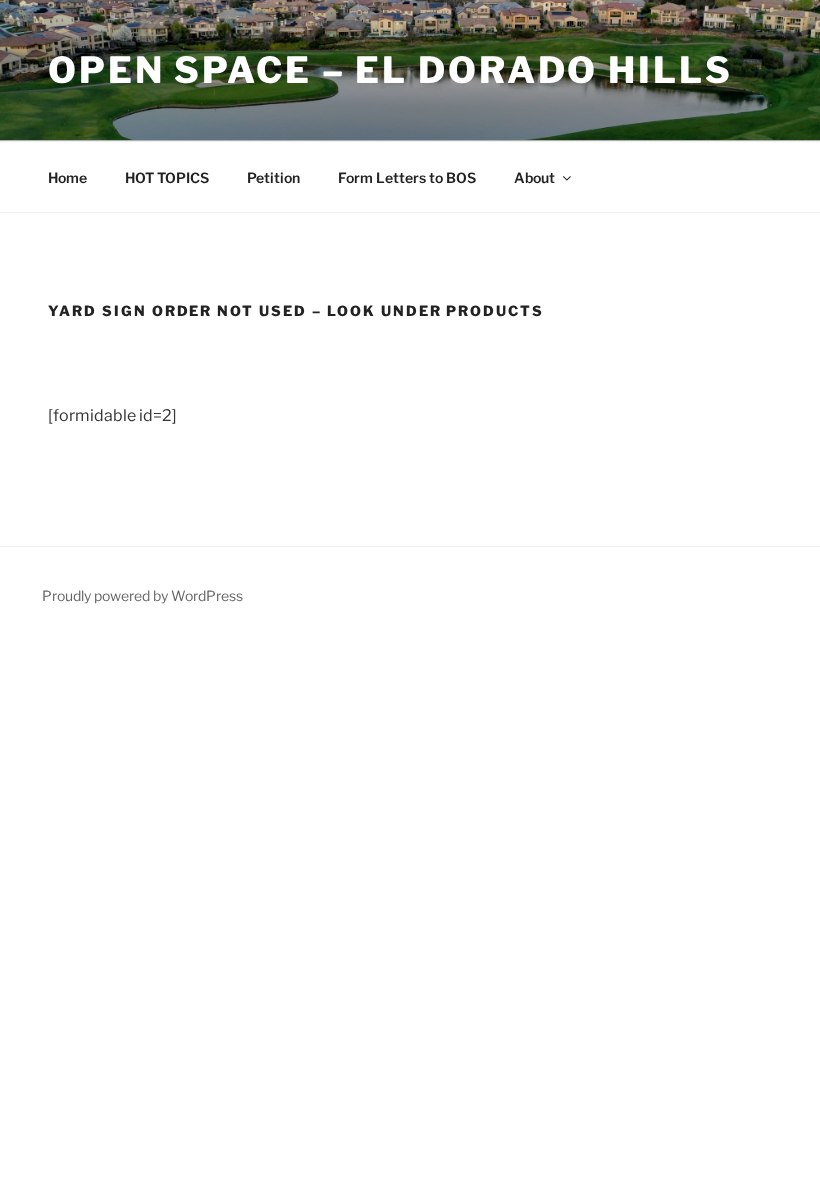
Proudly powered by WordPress (142, 595)
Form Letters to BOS (407, 177)
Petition (273, 177)
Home (67, 177)
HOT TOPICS (167, 177)
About (534, 177)
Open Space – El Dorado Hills (390, 70)
